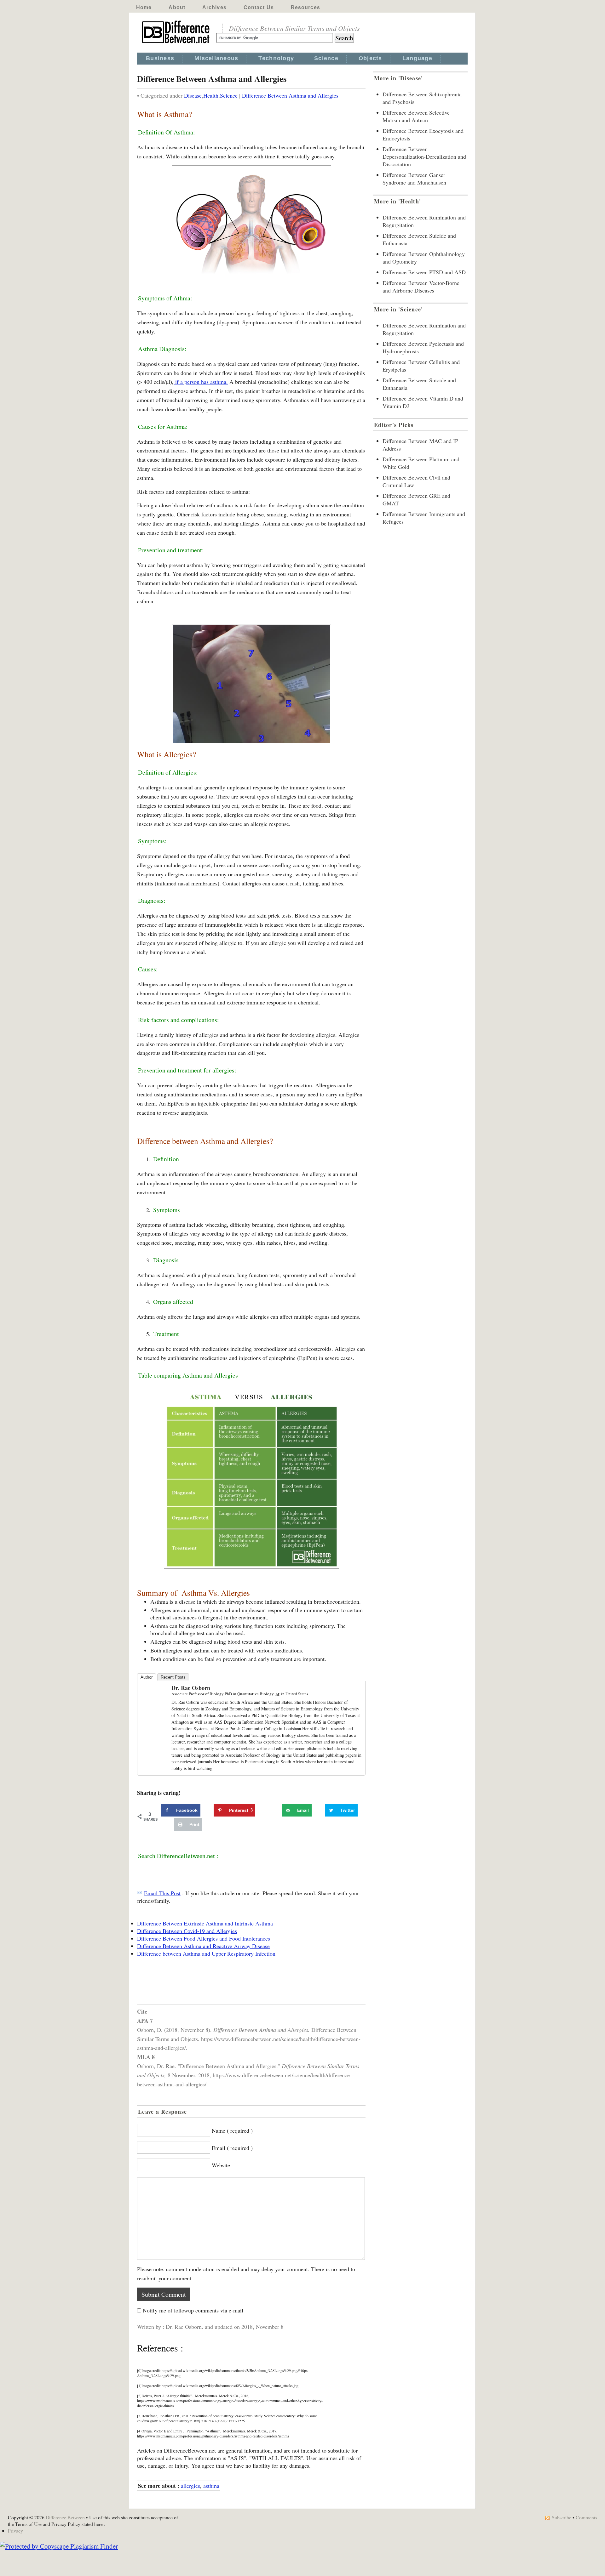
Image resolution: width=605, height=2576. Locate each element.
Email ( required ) (232, 2148)
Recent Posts (173, 1677)
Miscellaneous (216, 58)
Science (326, 58)
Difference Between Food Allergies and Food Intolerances (204, 1938)
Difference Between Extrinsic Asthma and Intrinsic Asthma (205, 1923)
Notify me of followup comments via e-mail (193, 2310)
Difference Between (65, 2517)
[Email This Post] (140, 1893)
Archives (214, 7)
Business (160, 58)
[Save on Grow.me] (275, 1810)
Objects (370, 58)
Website (221, 2165)
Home (144, 7)
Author (147, 1677)
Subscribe (562, 2517)
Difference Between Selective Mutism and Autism (416, 116)
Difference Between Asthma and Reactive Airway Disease (203, 1946)
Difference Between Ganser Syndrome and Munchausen (414, 179)
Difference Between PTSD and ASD (424, 272)
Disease (193, 95)
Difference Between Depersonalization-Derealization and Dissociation (424, 156)
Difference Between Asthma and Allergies (290, 95)
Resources (305, 7)
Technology (276, 58)
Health (211, 95)
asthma (211, 2486)
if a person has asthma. (201, 382)
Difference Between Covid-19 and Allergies (187, 1931)
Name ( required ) (232, 2130)
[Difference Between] (176, 43)
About (177, 7)
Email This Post (162, 1893)
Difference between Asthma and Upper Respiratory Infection (206, 1953)
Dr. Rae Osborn (191, 1688)
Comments (586, 2517)
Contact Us (259, 7)
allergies (190, 2486)
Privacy (15, 2531)
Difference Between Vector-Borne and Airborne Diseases (421, 287)
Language (417, 58)
